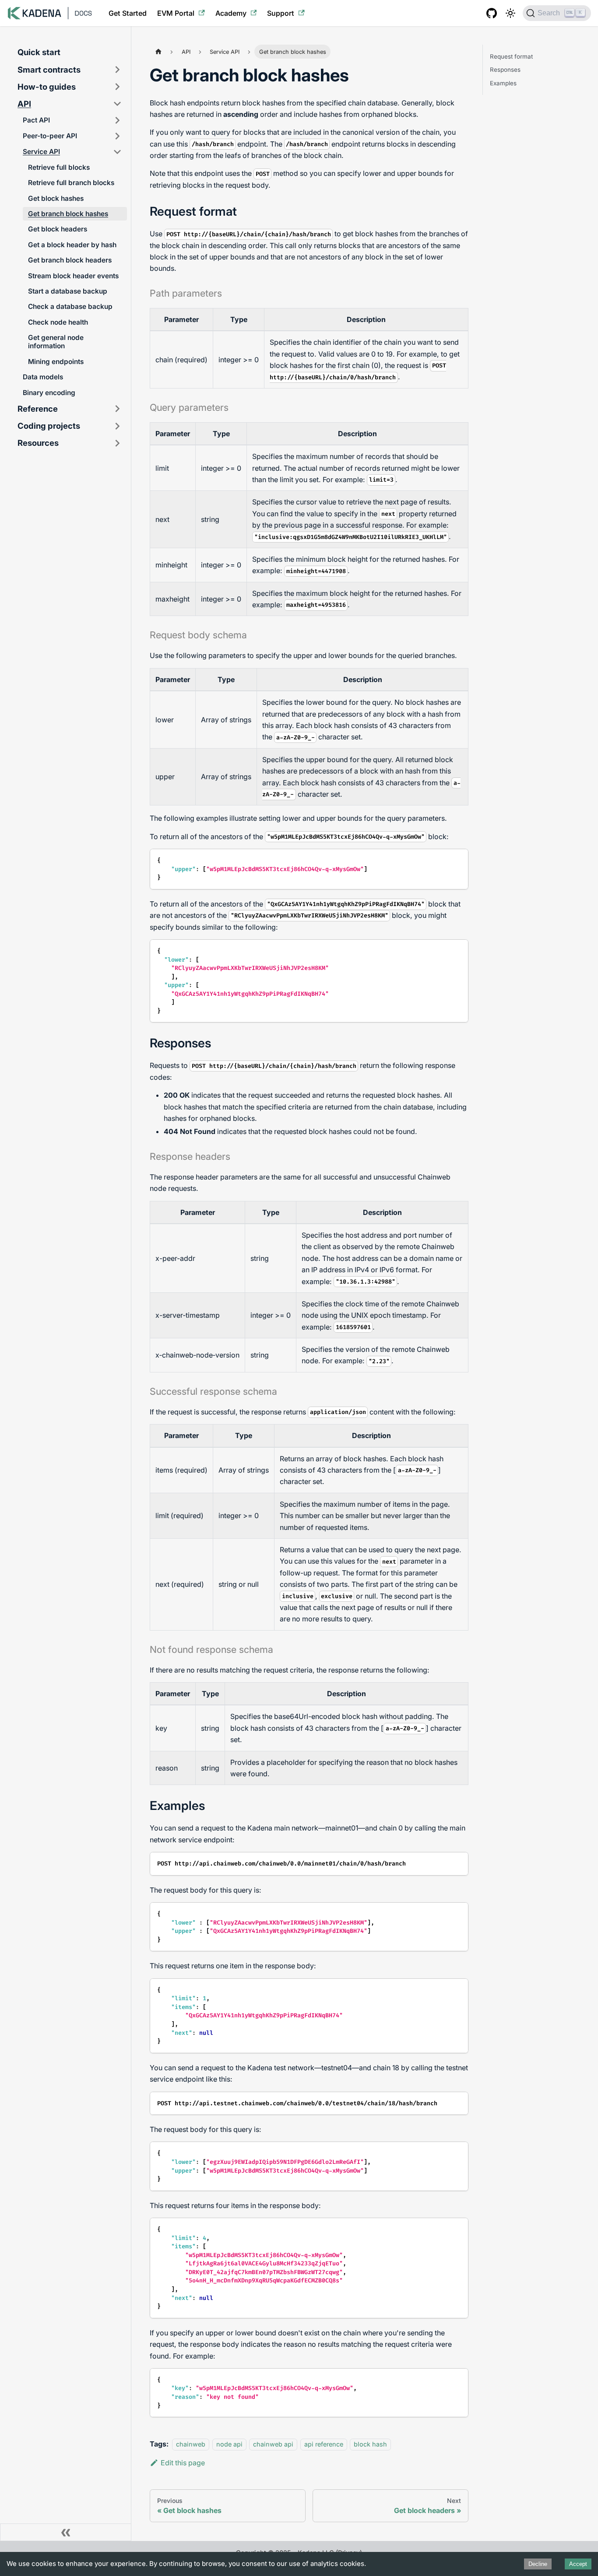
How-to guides (47, 87)
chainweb (191, 2444)
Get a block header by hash (72, 245)
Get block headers (58, 229)
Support (281, 13)
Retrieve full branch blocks (71, 183)
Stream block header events (73, 276)
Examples (503, 83)
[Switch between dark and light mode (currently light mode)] (510, 13)
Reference (38, 409)
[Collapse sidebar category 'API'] (117, 104)
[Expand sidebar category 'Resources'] (117, 443)
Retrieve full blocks (59, 167)
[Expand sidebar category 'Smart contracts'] (117, 70)
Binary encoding (49, 393)
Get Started (128, 13)
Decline (538, 2564)
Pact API (36, 120)
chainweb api (273, 2444)
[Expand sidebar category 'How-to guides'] (117, 87)
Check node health (58, 322)
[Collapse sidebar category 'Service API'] (117, 152)
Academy (231, 13)
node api (229, 2444)
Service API (41, 152)
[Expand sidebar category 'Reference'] (117, 409)
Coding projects (49, 426)
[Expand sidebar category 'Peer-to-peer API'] (117, 136)
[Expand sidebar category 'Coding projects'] (117, 426)
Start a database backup (68, 291)
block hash (370, 2444)
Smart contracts (49, 70)
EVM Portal (176, 13)
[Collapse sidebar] (66, 2532)
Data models (43, 377)
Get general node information (56, 342)
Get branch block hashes (68, 214)
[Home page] (158, 51)
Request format (511, 56)
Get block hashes (56, 198)
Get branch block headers (70, 260)
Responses (505, 70)
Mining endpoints (56, 362)
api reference (324, 2444)
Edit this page (183, 2463)
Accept (578, 2564)
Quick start (39, 52)
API (24, 104)
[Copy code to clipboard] (458, 859)
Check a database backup (70, 306)
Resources (38, 443)
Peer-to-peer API (50, 136)
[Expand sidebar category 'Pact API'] (117, 120)
